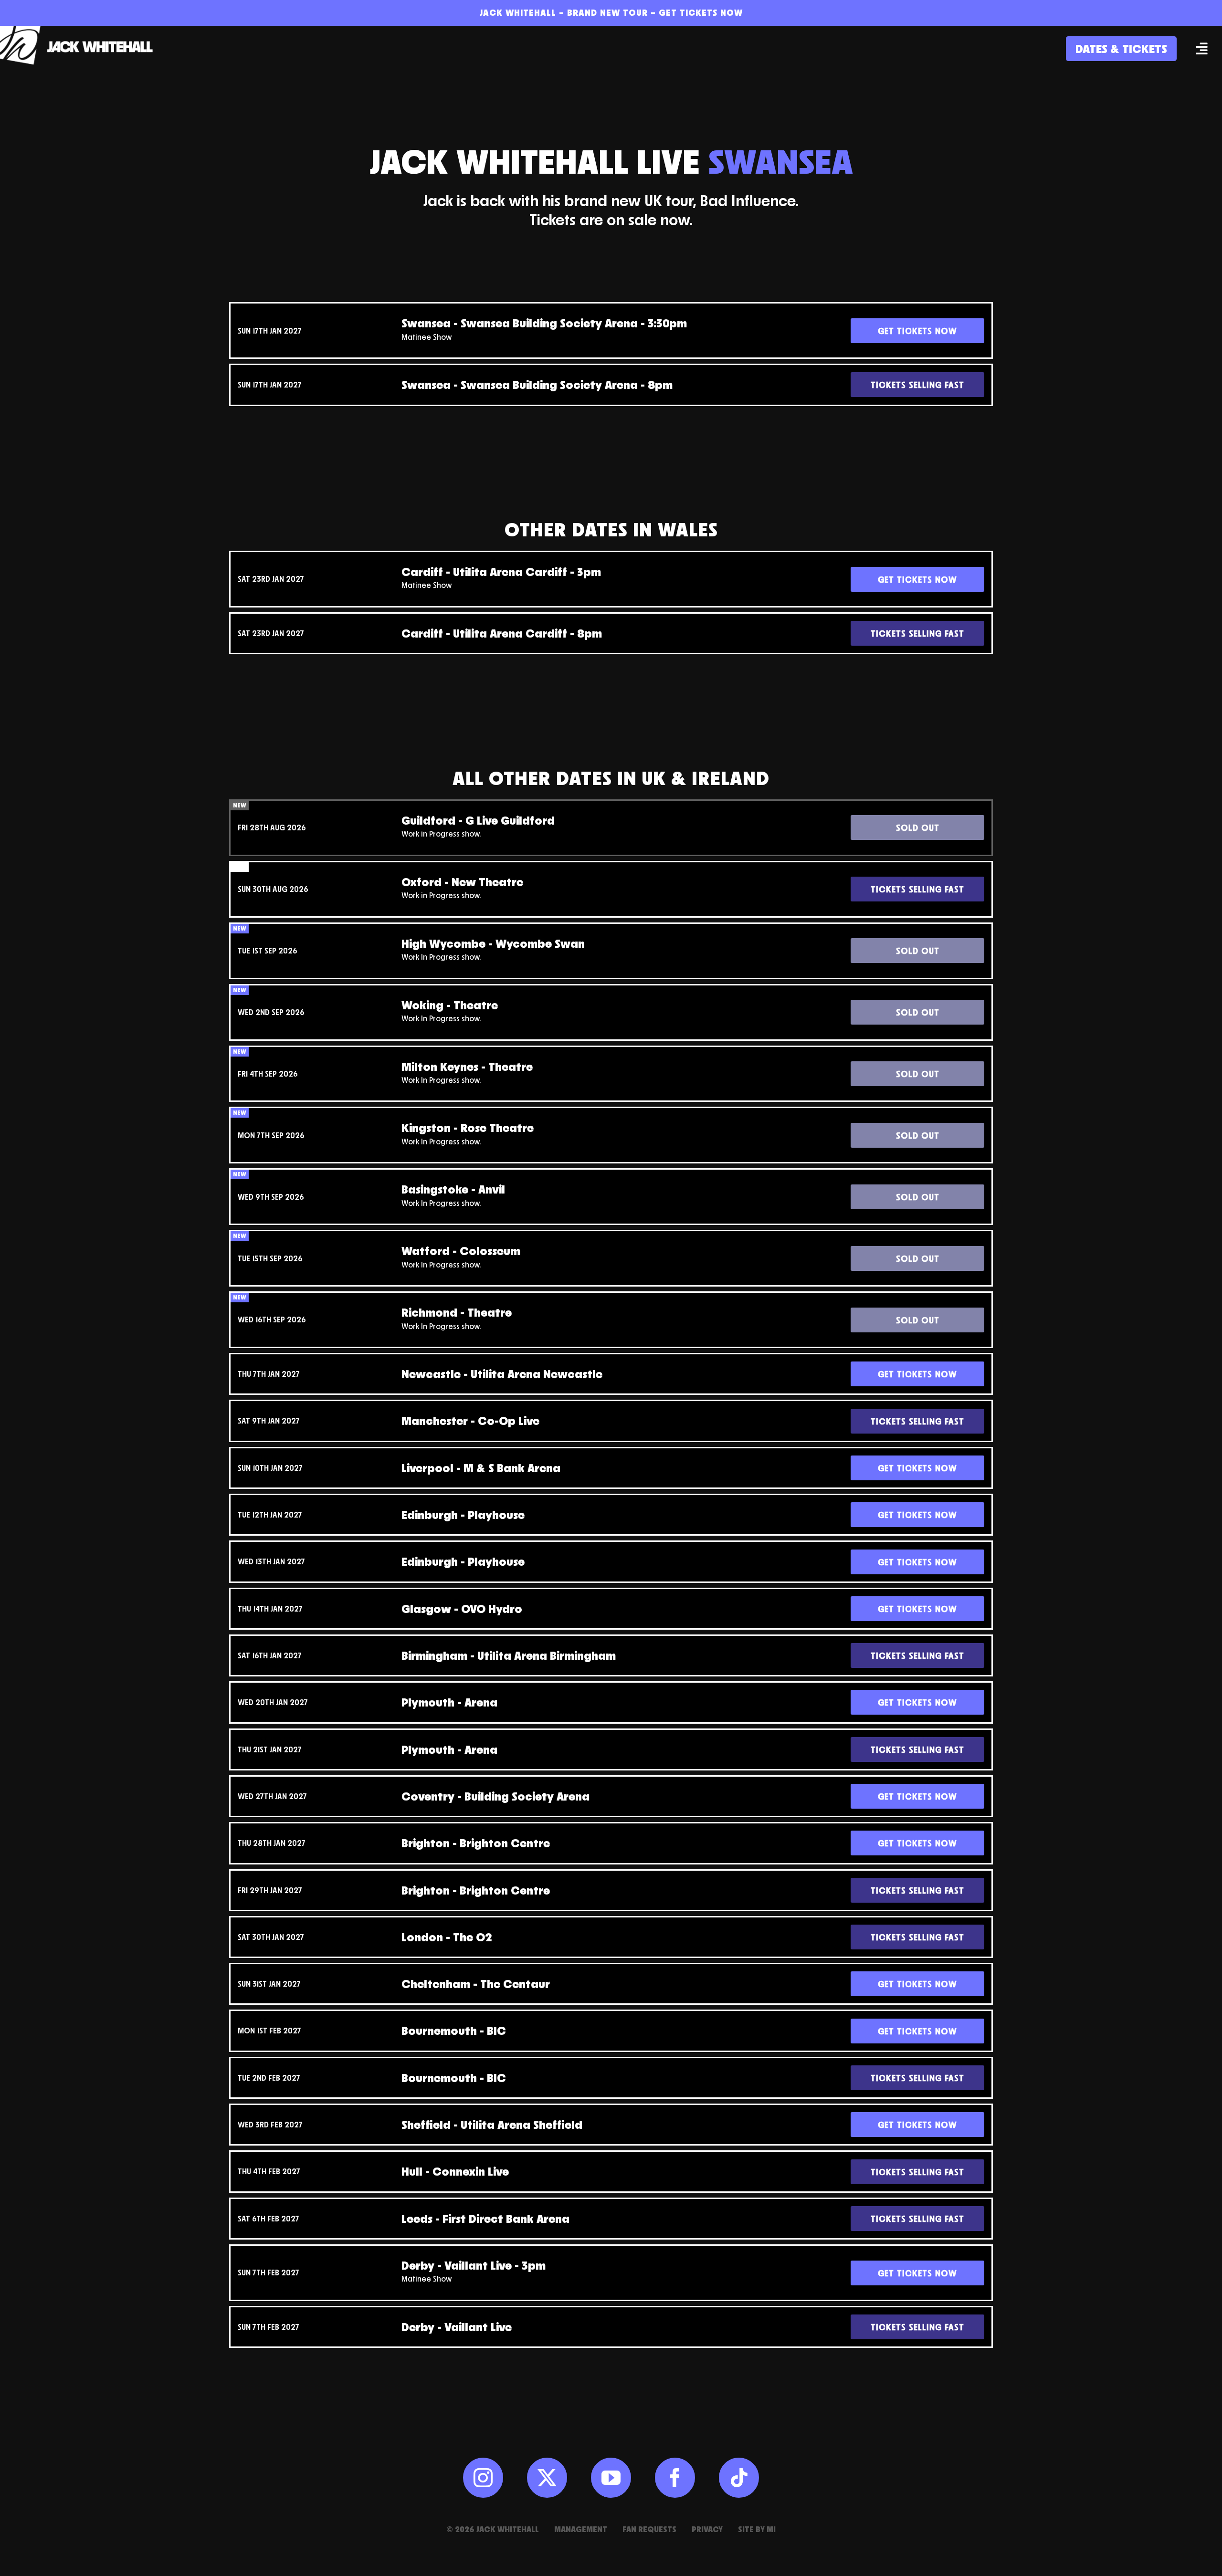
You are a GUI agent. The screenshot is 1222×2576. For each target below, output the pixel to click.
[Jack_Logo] (81, 30)
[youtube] (611, 2478)
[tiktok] (739, 2478)
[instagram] (483, 2478)
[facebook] (675, 2478)
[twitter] (547, 2478)
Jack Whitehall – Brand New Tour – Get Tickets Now (611, 12)
